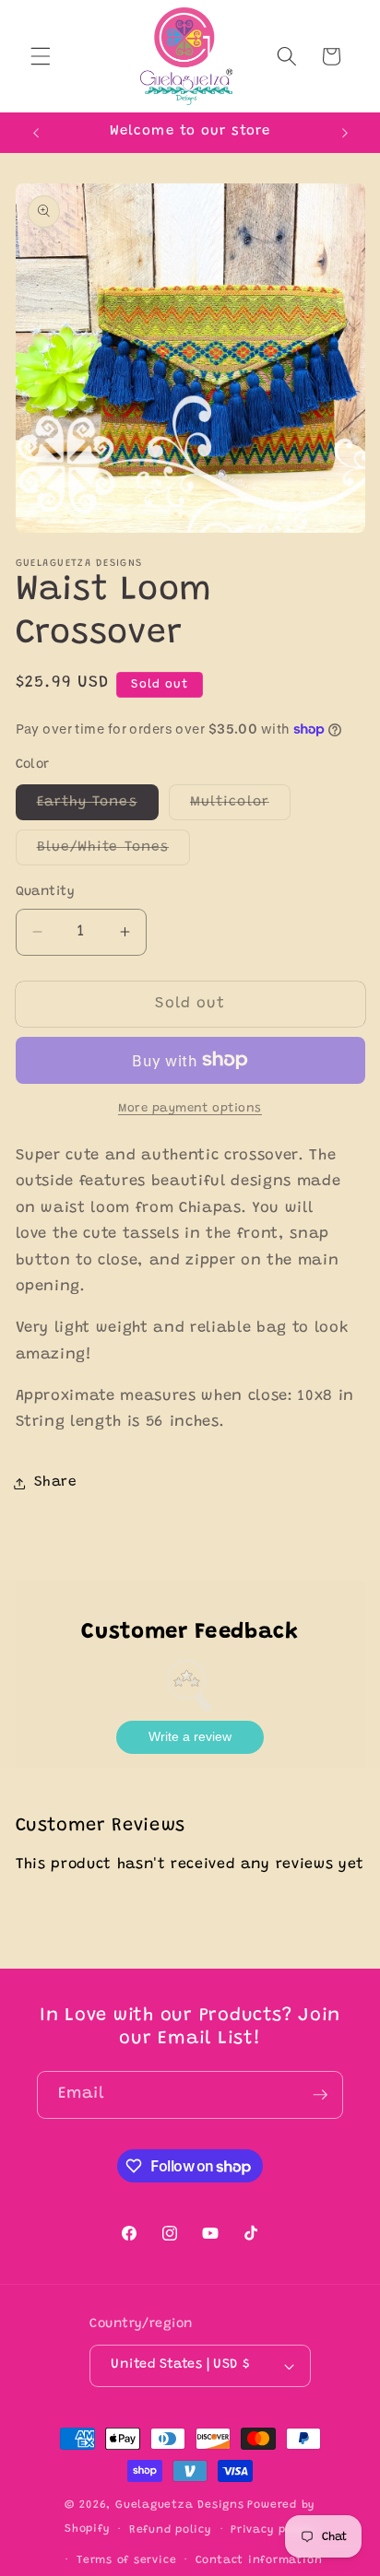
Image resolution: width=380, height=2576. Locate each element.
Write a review (190, 1736)
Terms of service (126, 2560)
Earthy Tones (98, 807)
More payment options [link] (190, 1108)
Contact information (259, 2560)
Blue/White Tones (114, 853)
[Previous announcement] (36, 133)
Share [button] (56, 1482)
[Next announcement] (345, 133)
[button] (41, 56)
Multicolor (240, 807)
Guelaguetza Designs (180, 2505)
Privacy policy (273, 2530)
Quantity (46, 892)
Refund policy (171, 2530)
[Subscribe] (320, 2095)
